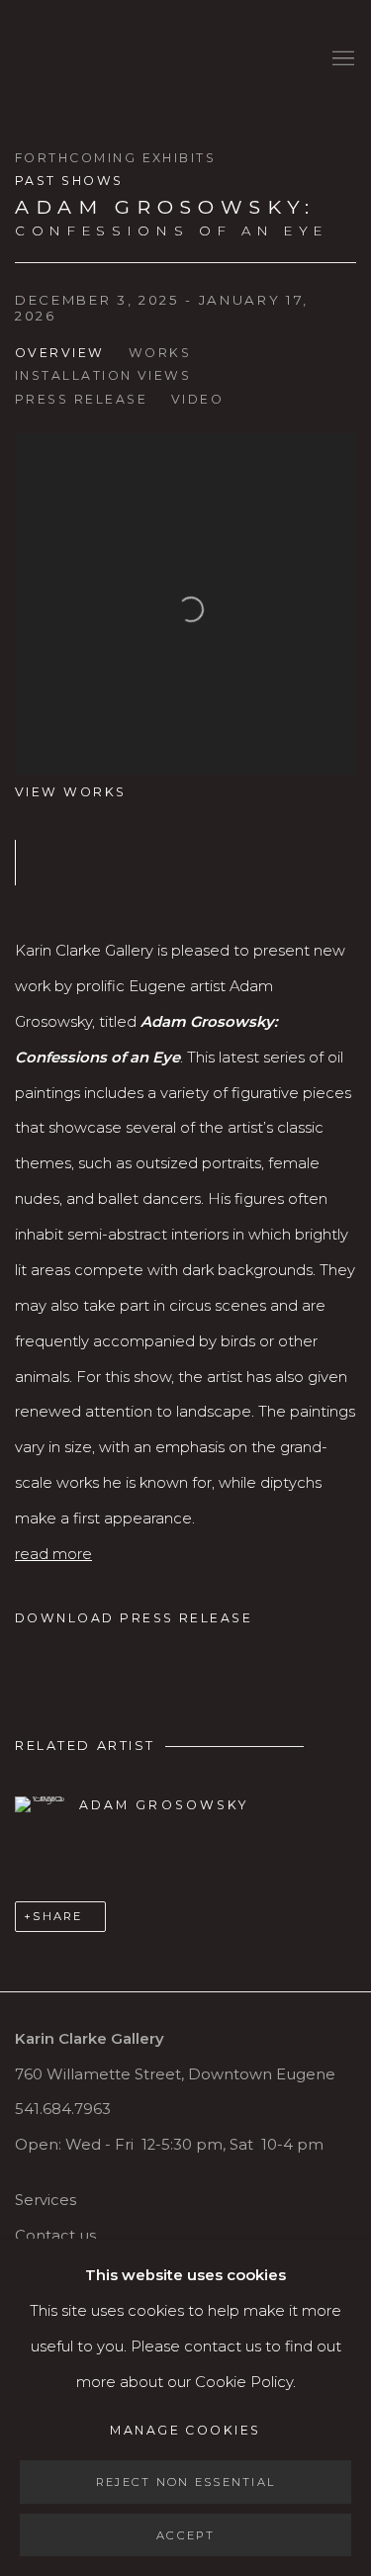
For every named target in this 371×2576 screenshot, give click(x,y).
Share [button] (57, 1916)
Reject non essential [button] (185, 2482)
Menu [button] (341, 59)
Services (46, 2200)
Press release (81, 399)
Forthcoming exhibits (115, 158)
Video (197, 399)
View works (71, 792)
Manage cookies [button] (185, 2430)
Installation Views (103, 375)
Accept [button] (185, 2534)
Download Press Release (134, 1618)
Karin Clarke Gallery (74, 59)
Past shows (69, 181)
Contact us (55, 2236)
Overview (60, 353)
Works (160, 353)
